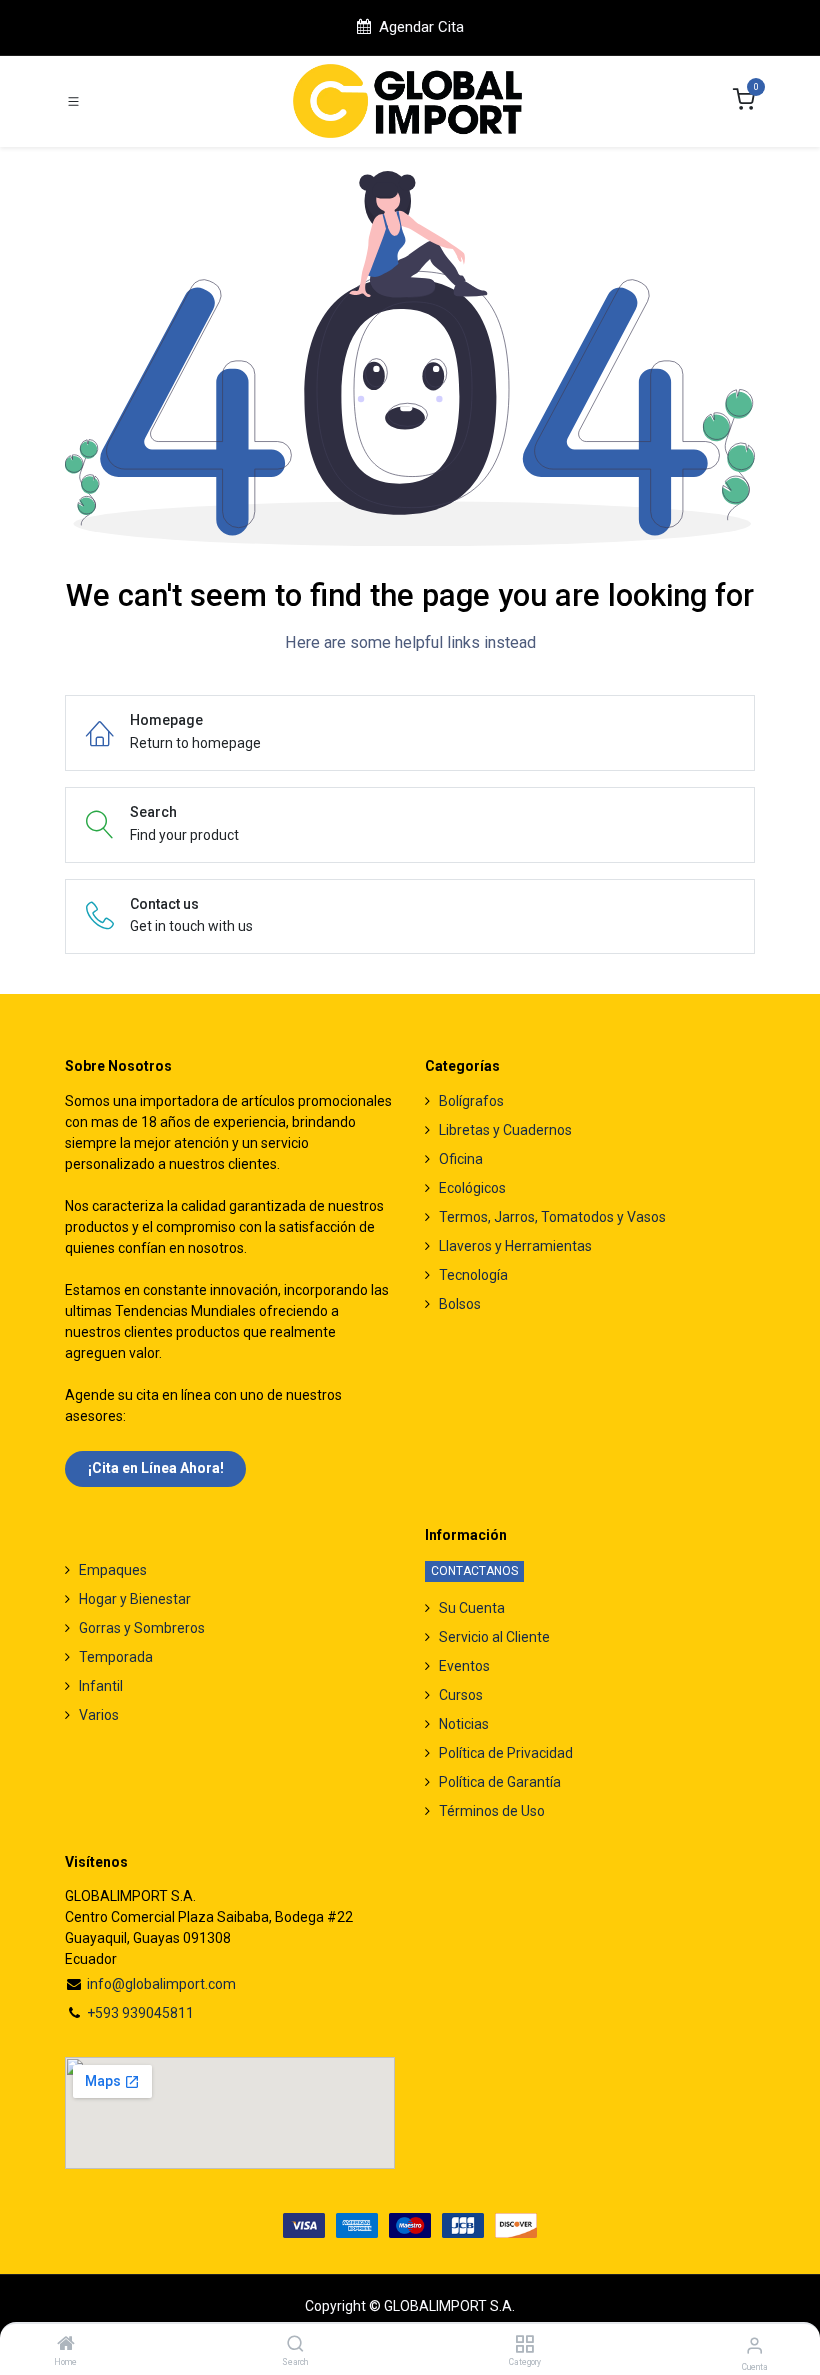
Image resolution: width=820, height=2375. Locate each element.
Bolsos (460, 1304)
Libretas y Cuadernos (505, 1130)
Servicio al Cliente (494, 1637)
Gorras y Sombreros (142, 1628)
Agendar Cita (421, 27)
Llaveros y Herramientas (515, 1246)
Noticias (464, 1724)
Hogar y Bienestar (135, 1599)
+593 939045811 (140, 2013)
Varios (99, 1715)
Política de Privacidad (506, 1753)
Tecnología (473, 1275)
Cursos (461, 1695)
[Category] (524, 2345)
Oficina (461, 1159)
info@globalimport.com (161, 1984)
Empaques (113, 1570)
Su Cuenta (472, 1608)
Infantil (101, 1686)
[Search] (295, 2345)
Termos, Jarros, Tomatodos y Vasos (552, 1217)
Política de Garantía (500, 1782)
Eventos (464, 1666)
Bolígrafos (471, 1101)
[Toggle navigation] (73, 101)
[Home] (66, 2345)
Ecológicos (472, 1188)
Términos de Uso (492, 1811)
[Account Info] (754, 2345)
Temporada (116, 1657)
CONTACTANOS (474, 1571)
